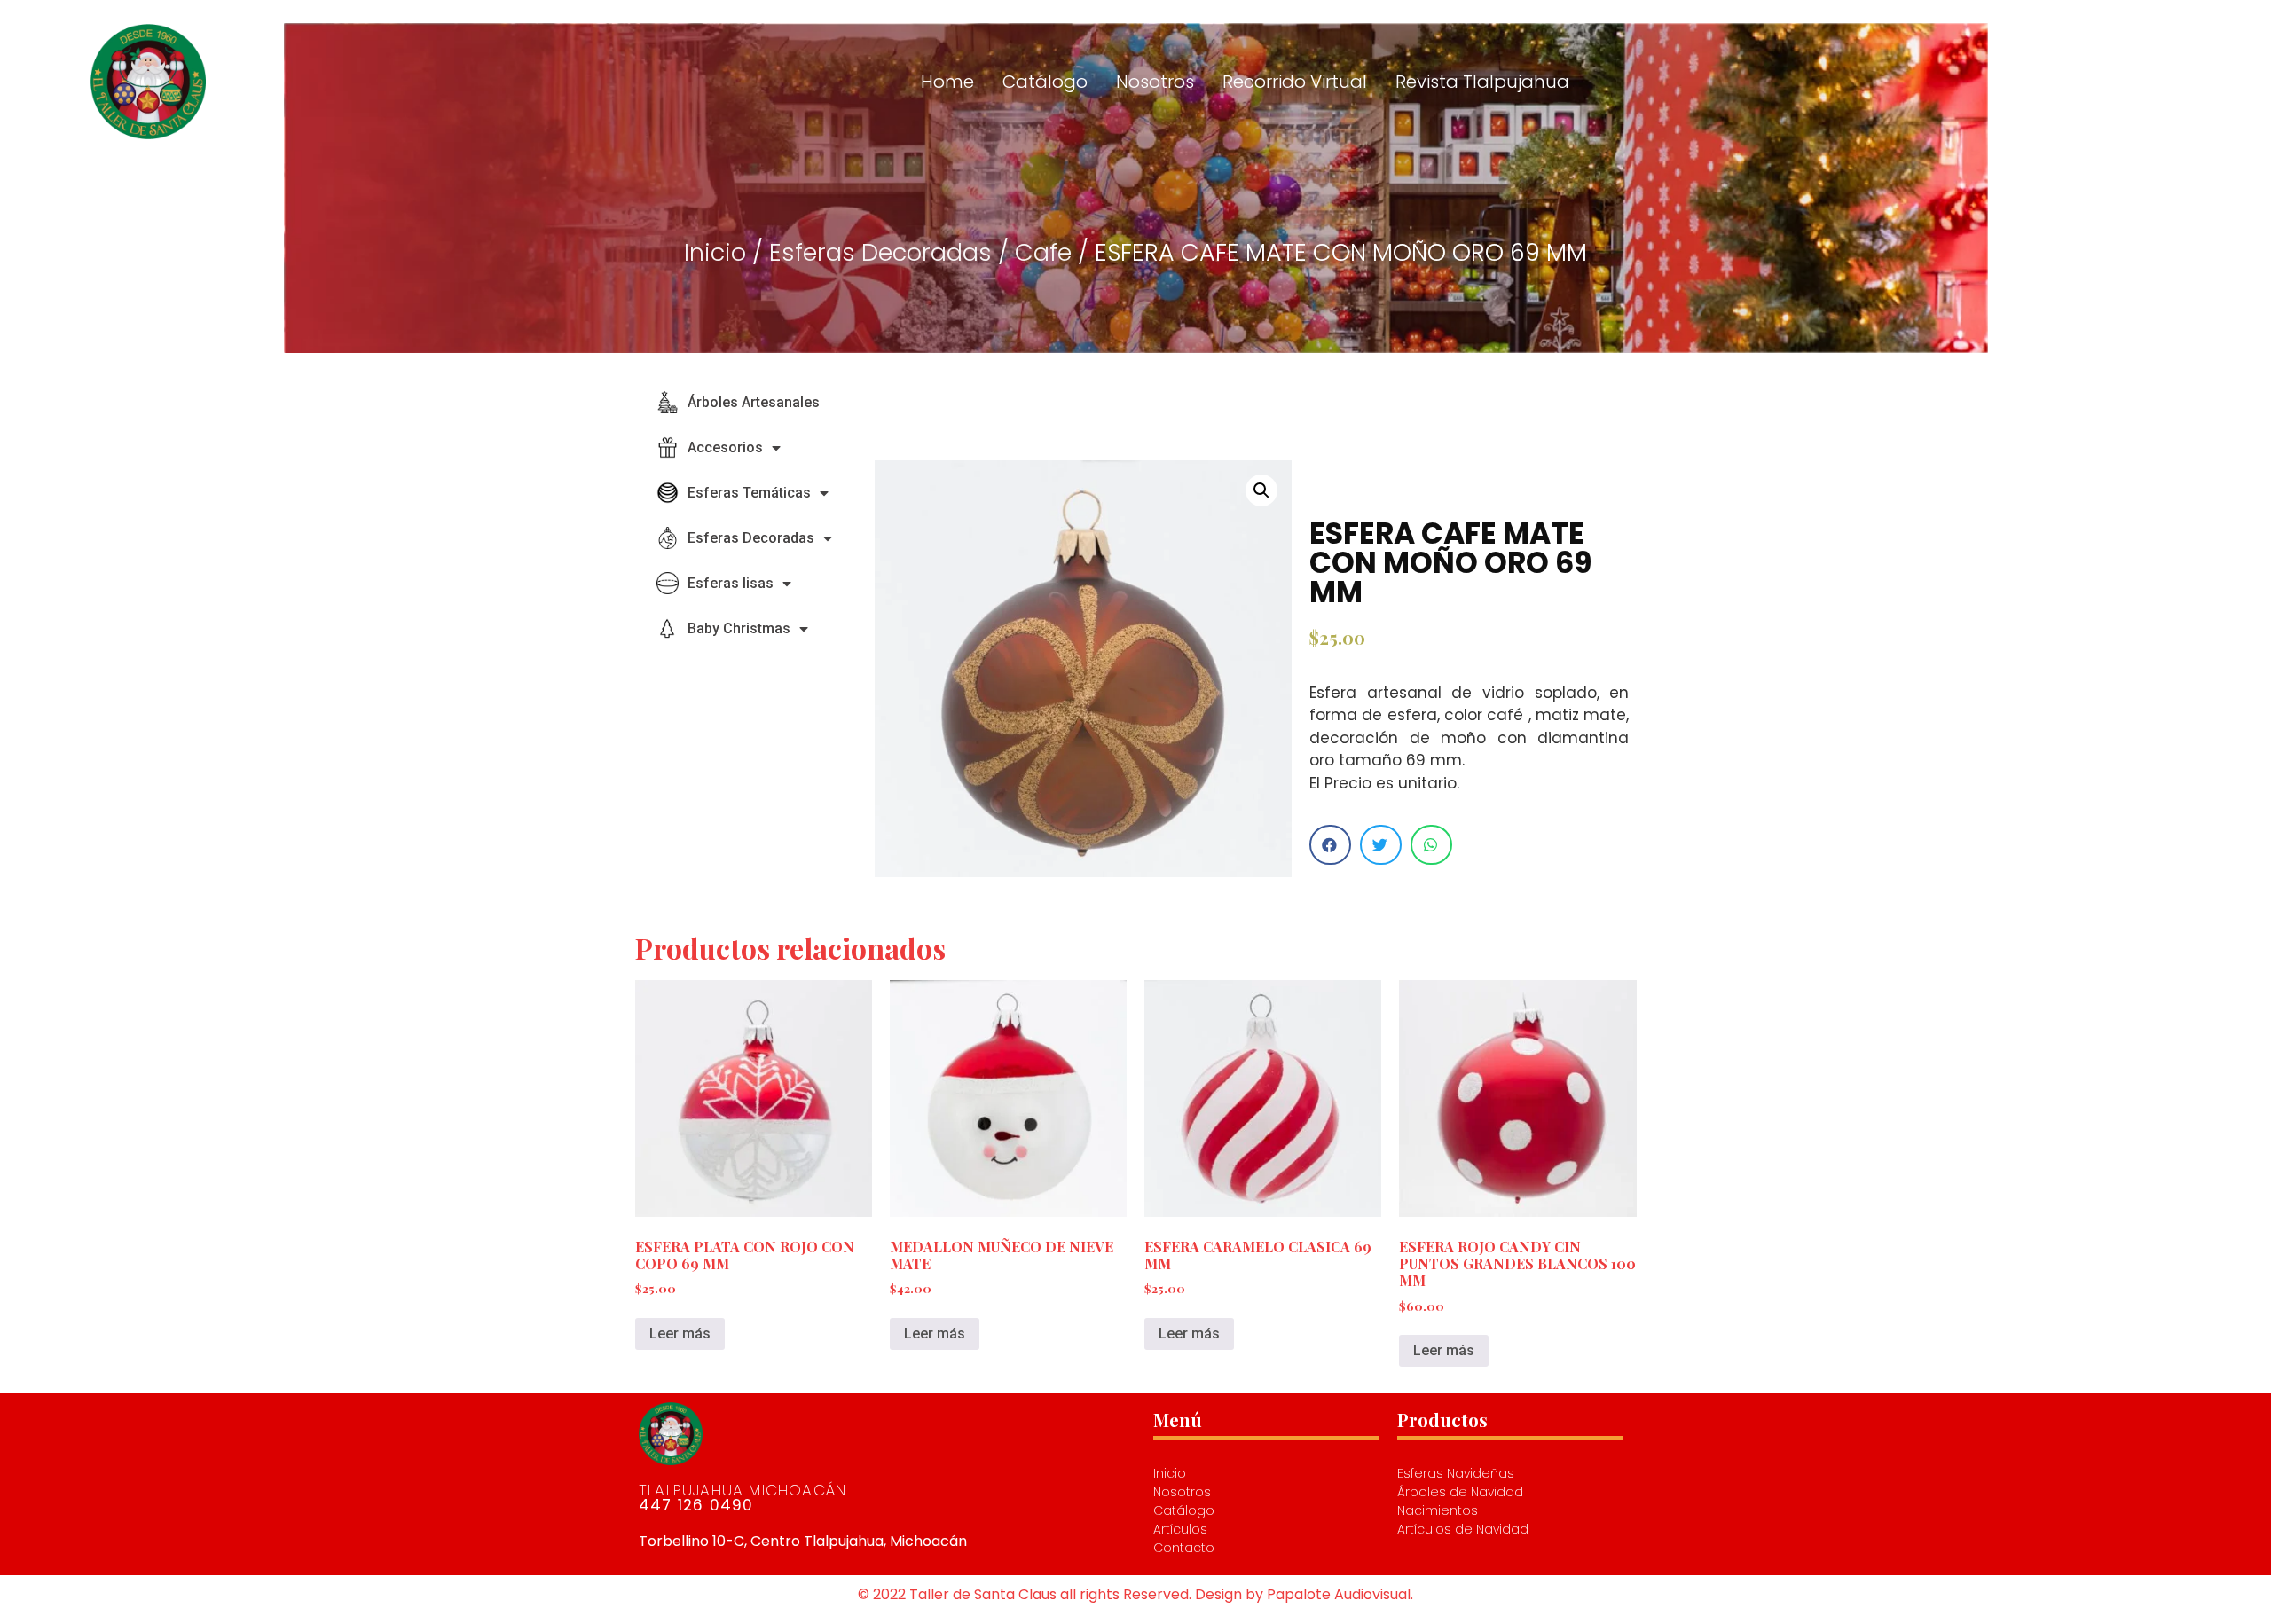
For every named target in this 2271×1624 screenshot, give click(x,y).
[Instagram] (2133, 82)
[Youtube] (2101, 82)
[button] (1330, 845)
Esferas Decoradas (880, 252)
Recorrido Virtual (1295, 82)
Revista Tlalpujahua (1482, 82)
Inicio (715, 252)
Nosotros (1155, 82)
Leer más (680, 1334)
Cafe (1043, 252)
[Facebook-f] (2166, 82)
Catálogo (1045, 82)
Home (947, 82)
